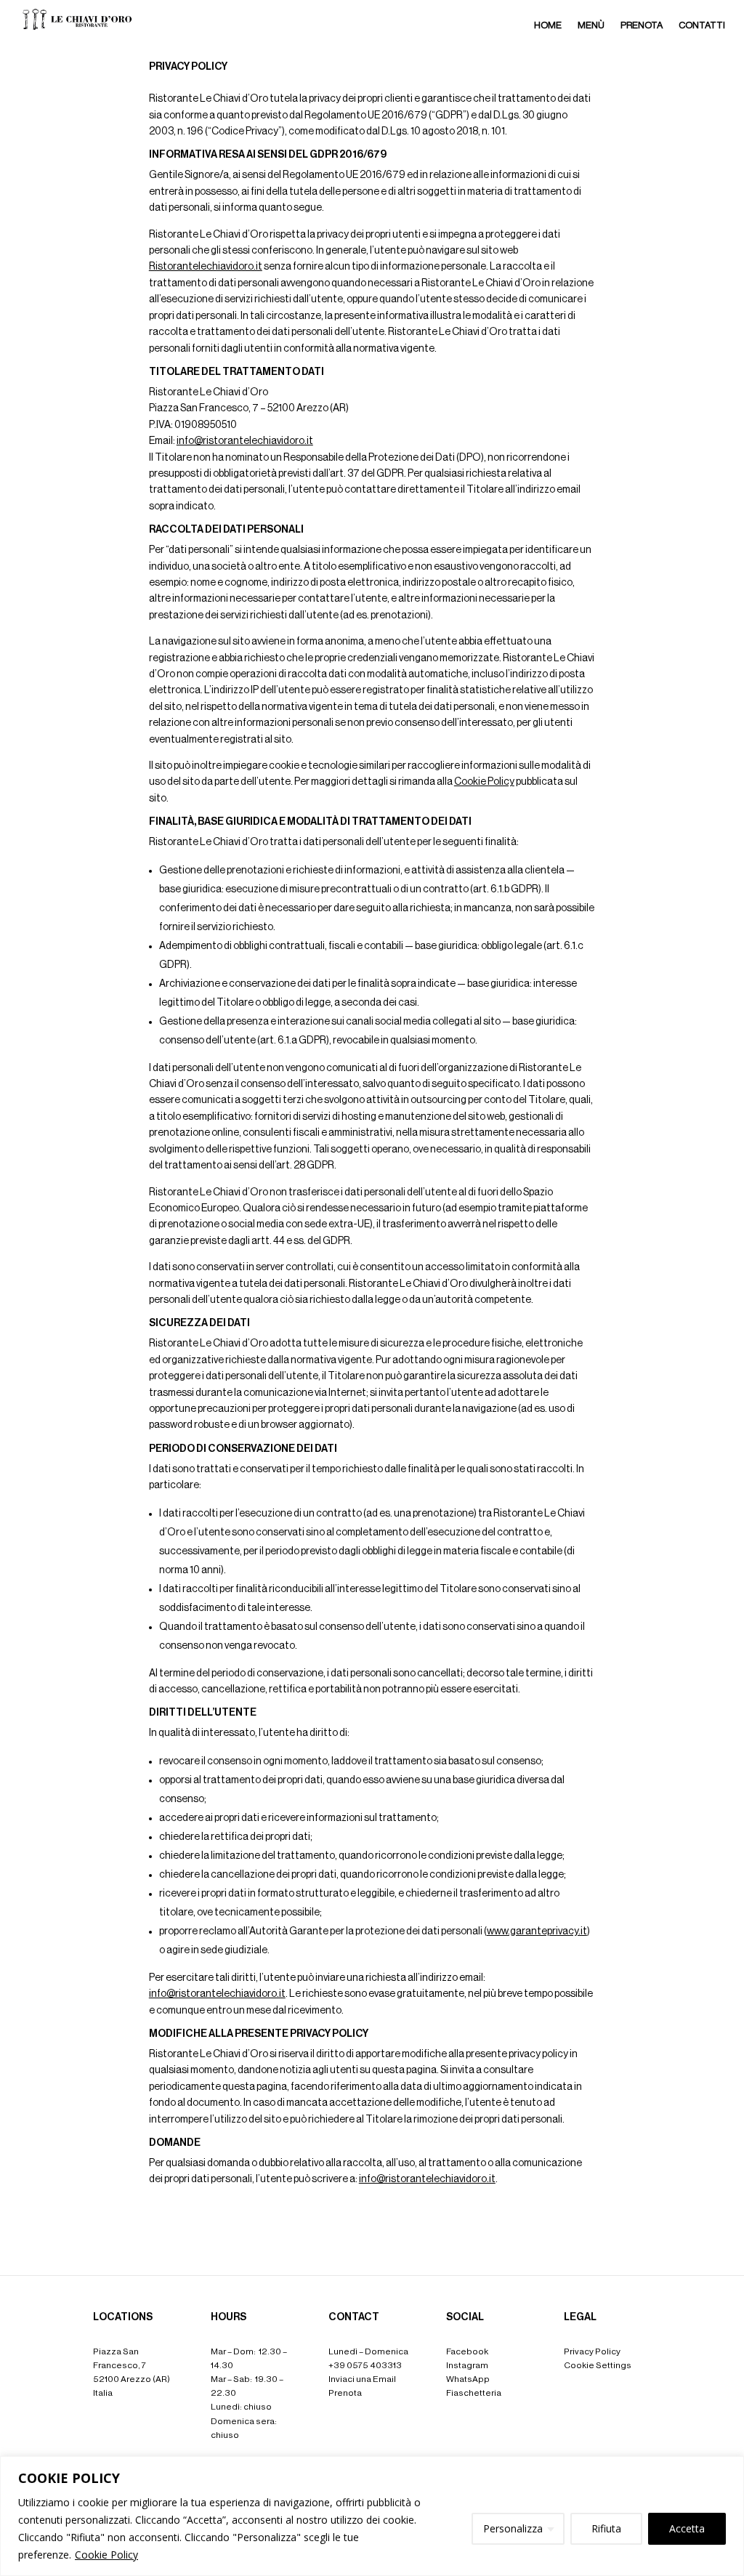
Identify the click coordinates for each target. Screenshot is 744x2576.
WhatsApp (468, 2379)
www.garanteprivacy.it (537, 1931)
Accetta (687, 2528)
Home (548, 25)
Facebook (467, 2351)
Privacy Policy (592, 2351)
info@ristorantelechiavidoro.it (245, 441)
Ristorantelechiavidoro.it (206, 267)
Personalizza (513, 2528)
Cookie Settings (598, 2365)
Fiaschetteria (474, 2393)
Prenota (642, 25)
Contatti (702, 25)
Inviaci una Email (362, 2379)
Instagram (467, 2365)
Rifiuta (606, 2528)
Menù (591, 25)
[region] (372, 2516)
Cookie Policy (106, 2555)
